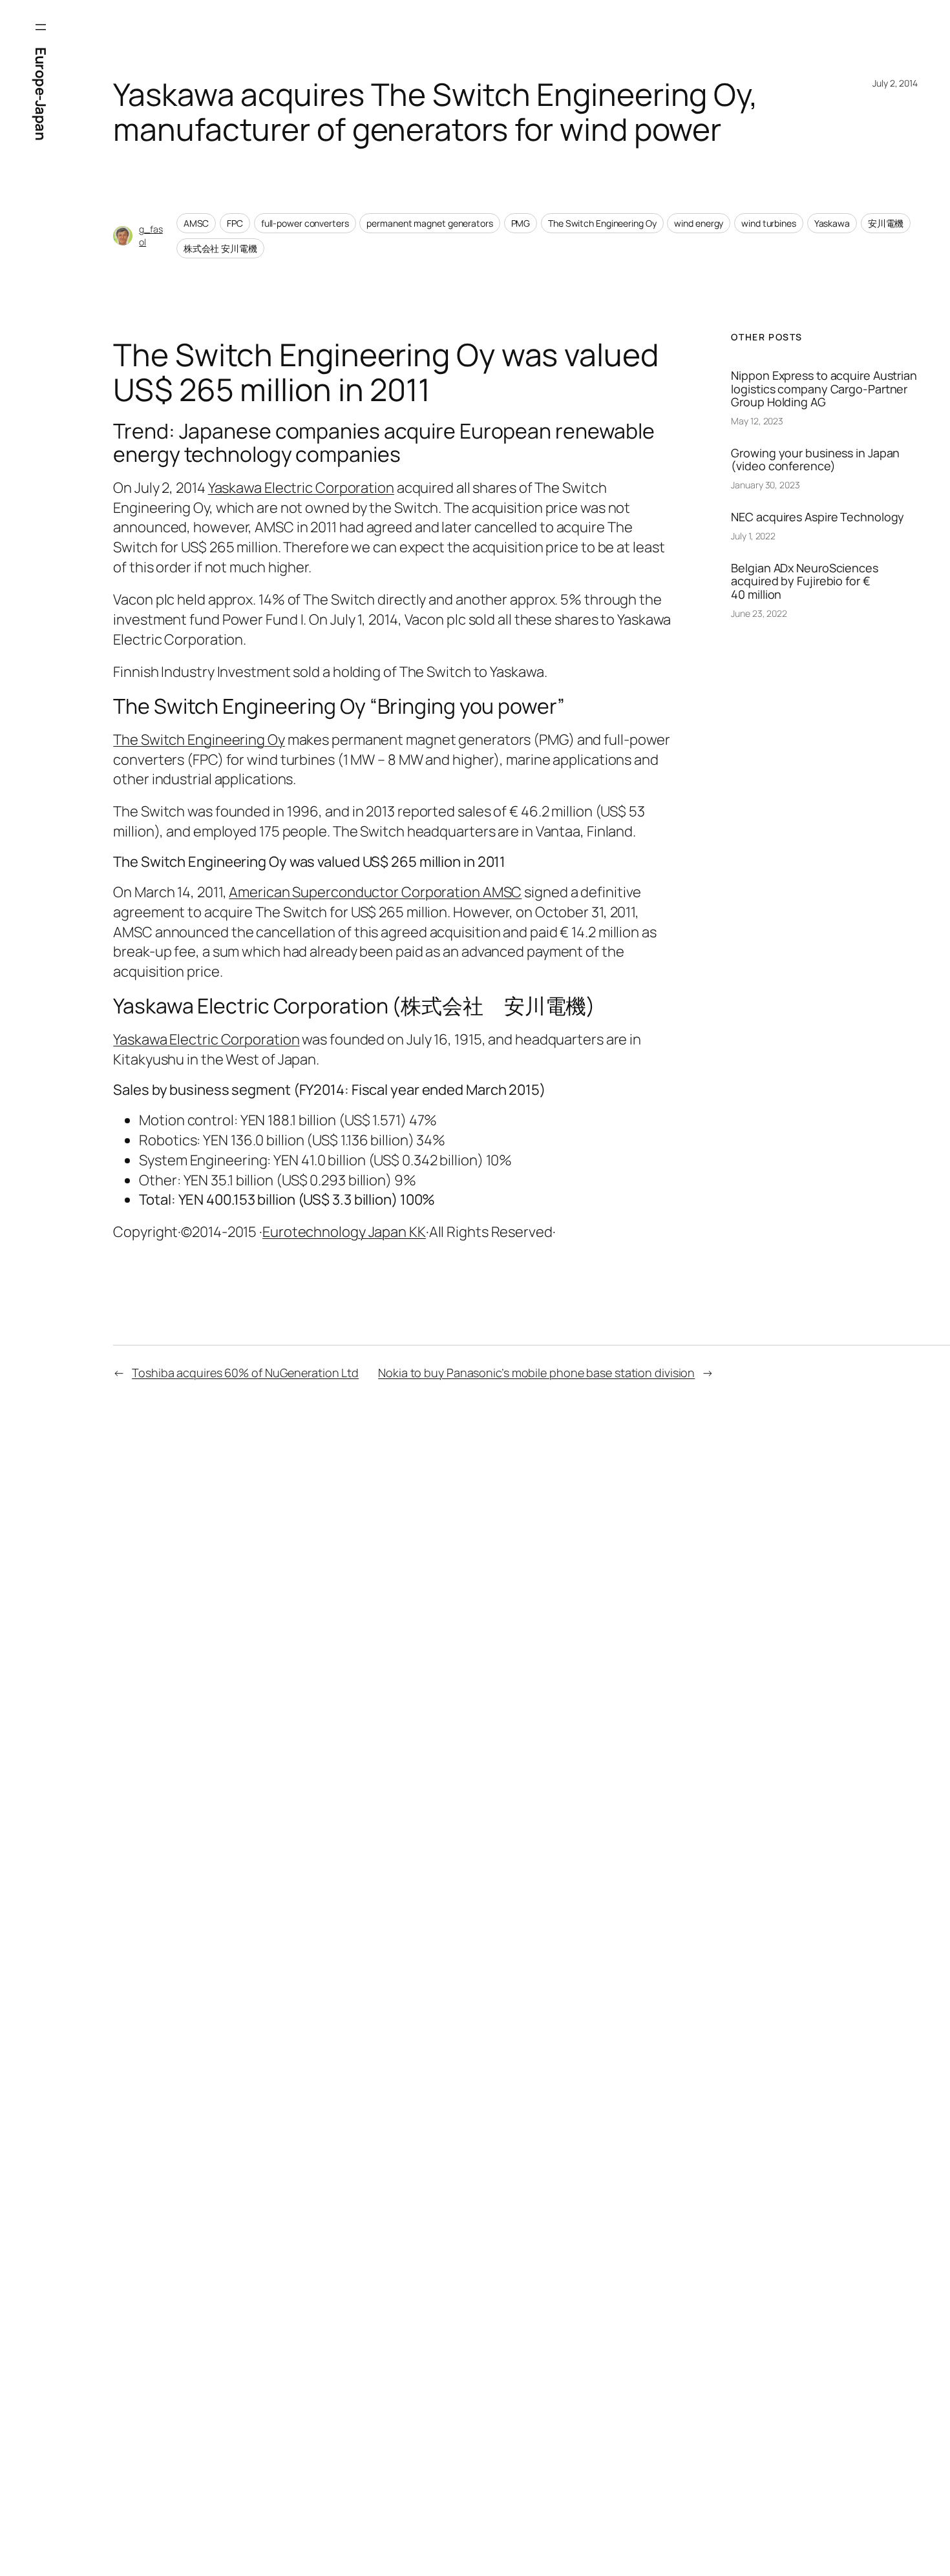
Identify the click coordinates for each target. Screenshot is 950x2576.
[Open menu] (41, 27)
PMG (521, 223)
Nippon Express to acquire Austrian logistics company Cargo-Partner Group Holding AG (824, 389)
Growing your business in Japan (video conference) (815, 460)
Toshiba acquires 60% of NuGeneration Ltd (245, 1373)
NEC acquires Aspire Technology (818, 517)
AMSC (196, 223)
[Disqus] (322, 1620)
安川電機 (886, 223)
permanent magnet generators (429, 223)
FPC (235, 223)
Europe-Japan (41, 94)
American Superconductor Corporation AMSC (375, 892)
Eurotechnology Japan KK (344, 1232)
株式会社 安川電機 (220, 248)
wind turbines (769, 223)
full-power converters (305, 223)
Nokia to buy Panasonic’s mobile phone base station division (536, 1373)
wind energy (699, 223)
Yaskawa (832, 223)
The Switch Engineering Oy (602, 223)
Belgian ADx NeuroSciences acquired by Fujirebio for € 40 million (805, 581)
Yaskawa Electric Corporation (301, 488)
